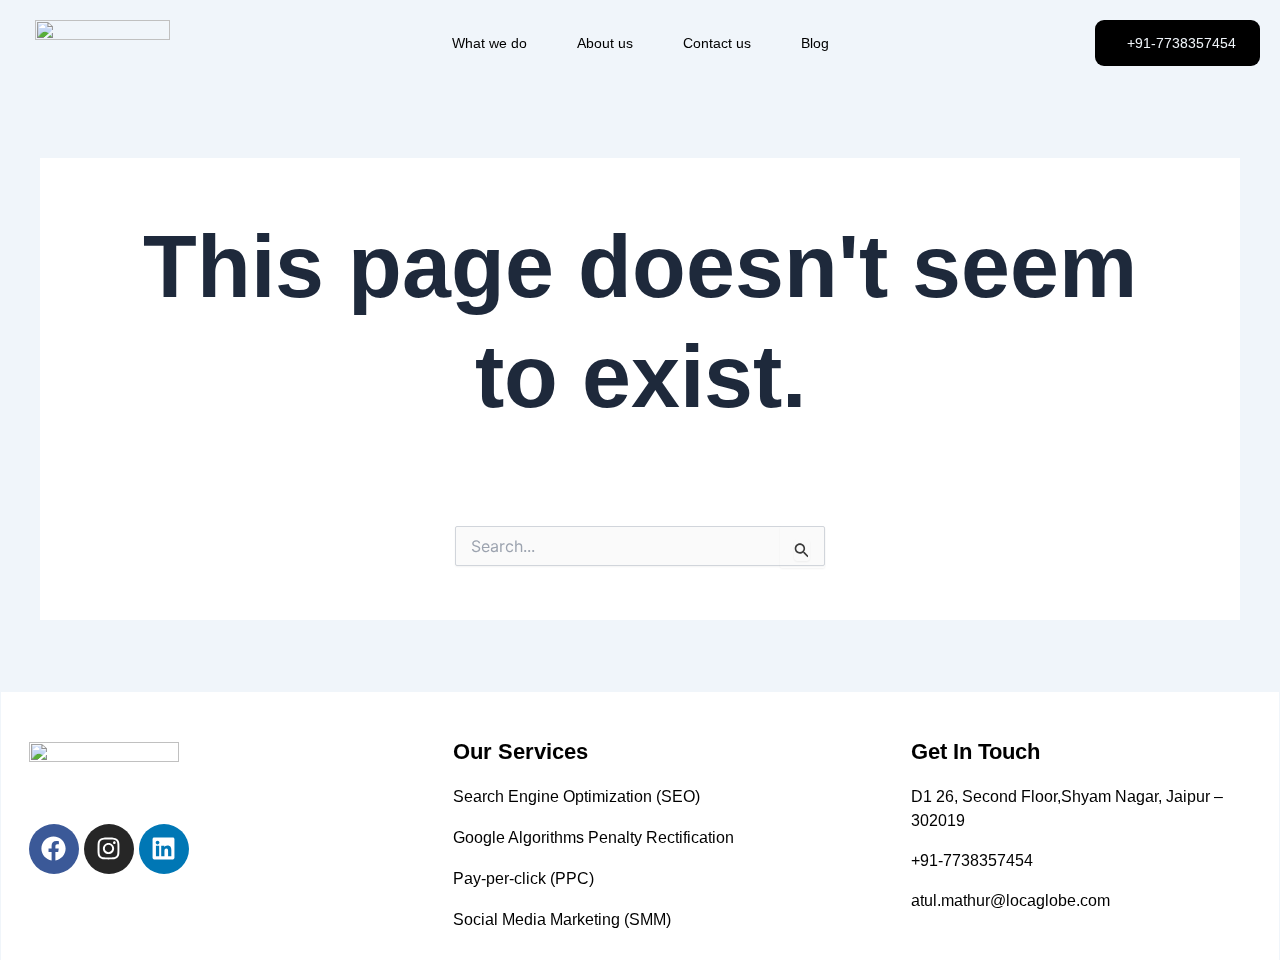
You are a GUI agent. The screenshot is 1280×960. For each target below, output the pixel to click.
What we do (489, 43)
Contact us (717, 43)
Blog (815, 43)
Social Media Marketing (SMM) (562, 919)
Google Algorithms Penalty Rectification (593, 837)
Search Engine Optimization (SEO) (576, 796)
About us (605, 43)
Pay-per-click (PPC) (523, 878)
